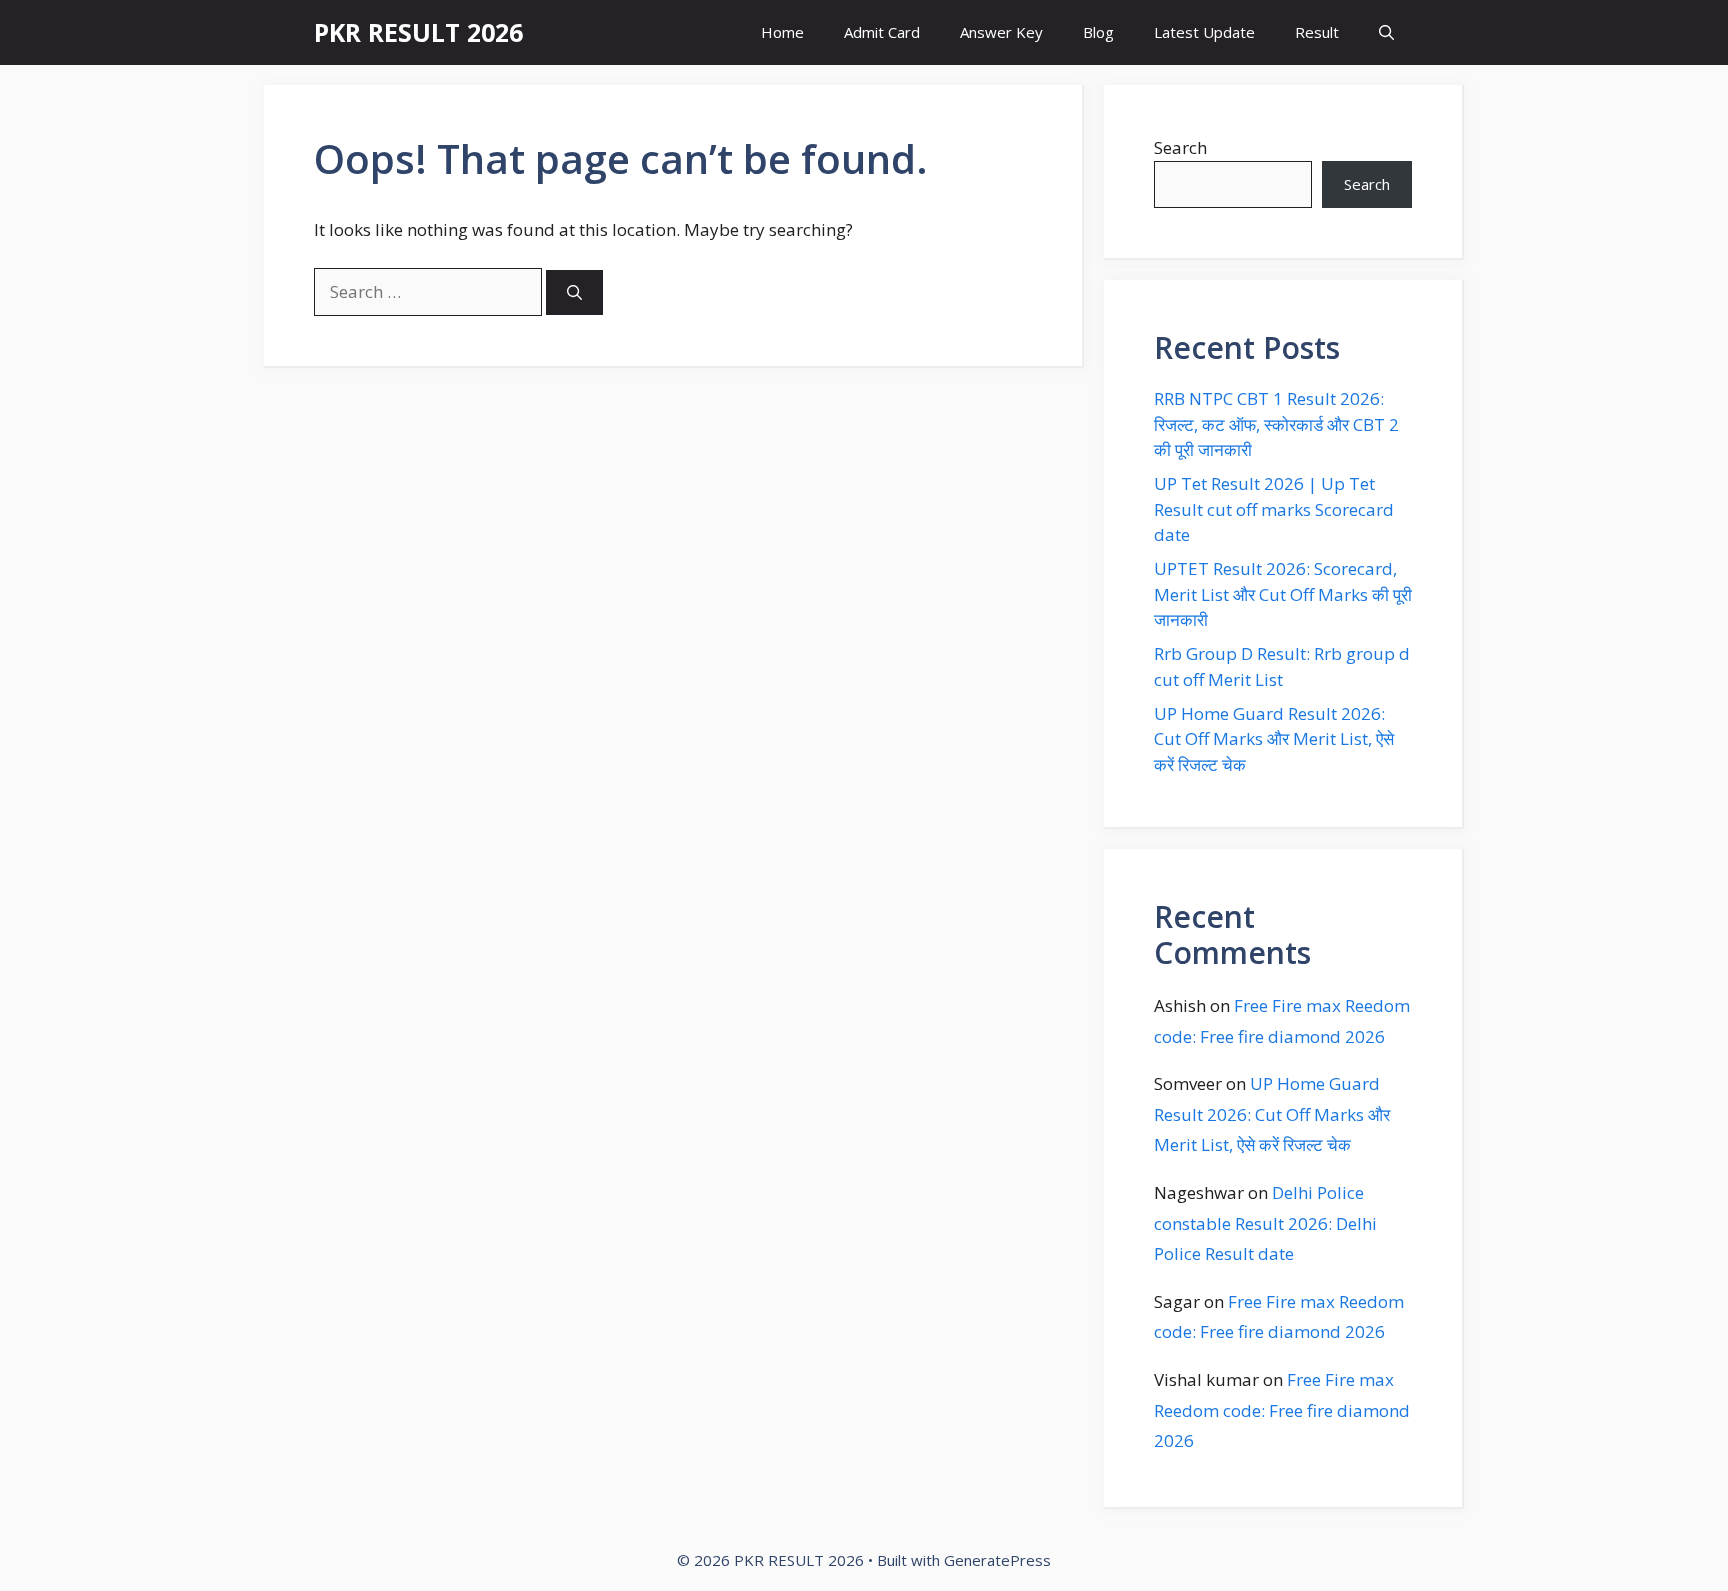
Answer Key (1001, 32)
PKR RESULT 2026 (418, 32)
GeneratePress (997, 1560)
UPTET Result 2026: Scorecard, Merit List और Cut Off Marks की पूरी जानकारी (1283, 594)
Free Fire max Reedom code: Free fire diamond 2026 (1282, 1410)
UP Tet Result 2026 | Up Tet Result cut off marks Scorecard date (1274, 509)
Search (1180, 147)
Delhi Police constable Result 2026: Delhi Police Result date (1265, 1223)
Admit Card (882, 32)
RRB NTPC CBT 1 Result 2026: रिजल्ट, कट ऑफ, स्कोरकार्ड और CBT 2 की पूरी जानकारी (1276, 424)
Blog (1098, 32)
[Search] (574, 292)
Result (1317, 32)
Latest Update (1204, 32)
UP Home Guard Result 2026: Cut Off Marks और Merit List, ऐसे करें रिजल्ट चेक (1274, 739)
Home (782, 32)
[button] (1386, 32)
